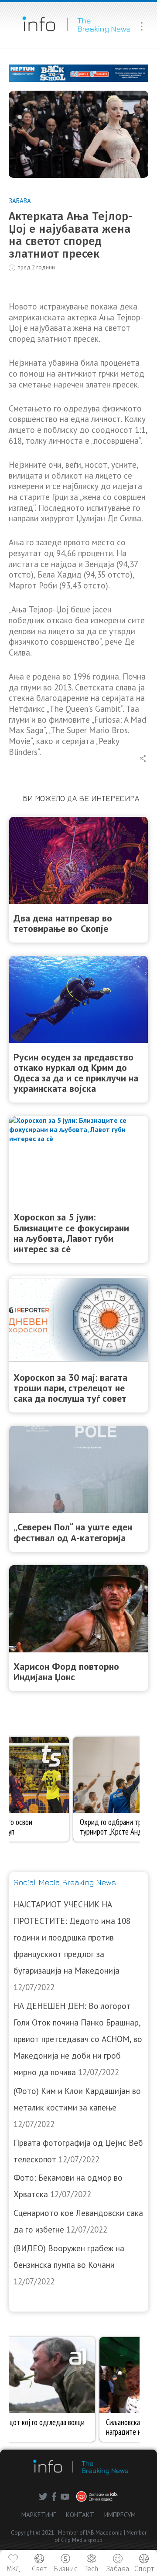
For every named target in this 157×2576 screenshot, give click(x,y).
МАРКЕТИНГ (39, 2515)
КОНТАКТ (80, 2515)
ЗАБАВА (20, 201)
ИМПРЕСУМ (120, 2515)
